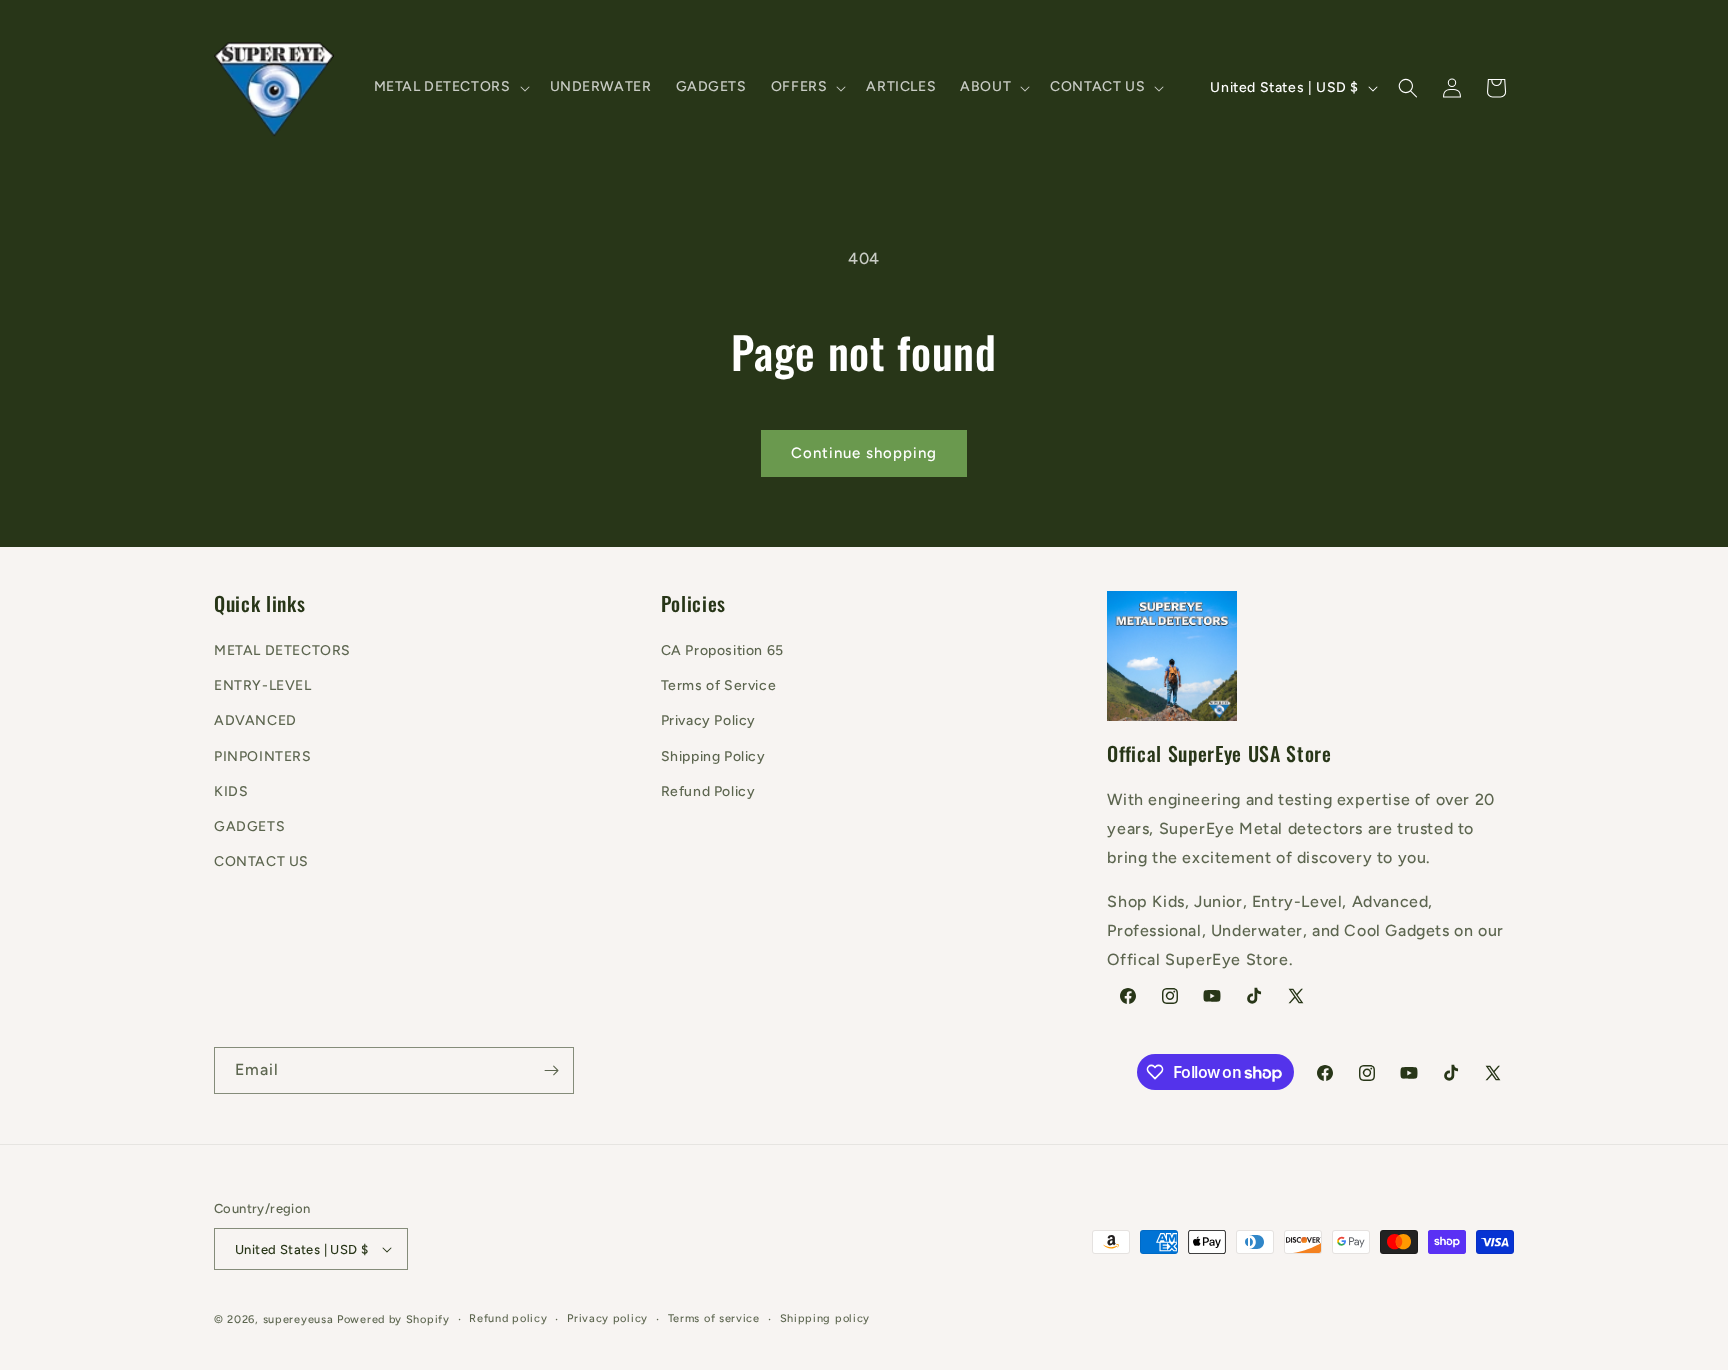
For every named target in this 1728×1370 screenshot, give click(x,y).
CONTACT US (261, 861)
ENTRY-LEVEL (263, 685)
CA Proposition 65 (722, 650)
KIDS (231, 791)
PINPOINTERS (263, 756)
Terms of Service (719, 685)
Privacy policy (607, 1318)
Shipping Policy (713, 756)
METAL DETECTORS (282, 650)
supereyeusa (298, 1319)
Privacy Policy (708, 720)
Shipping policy (825, 1318)
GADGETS (249, 826)
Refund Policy (708, 791)
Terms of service (714, 1318)
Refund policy (508, 1318)
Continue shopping (864, 453)
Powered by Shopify (393, 1319)
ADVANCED (255, 720)
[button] (450, 87)
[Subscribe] (551, 1070)
